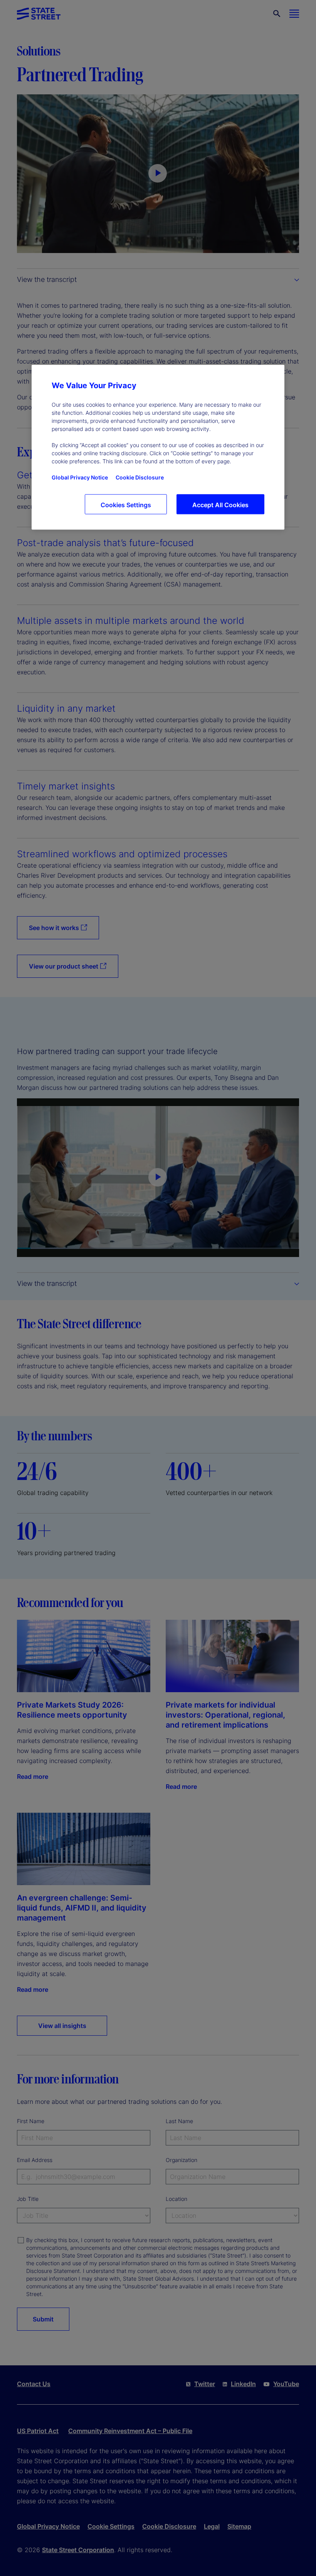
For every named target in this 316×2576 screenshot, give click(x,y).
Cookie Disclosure (140, 478)
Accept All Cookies (220, 505)
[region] (158, 447)
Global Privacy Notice (80, 478)
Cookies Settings (126, 505)
